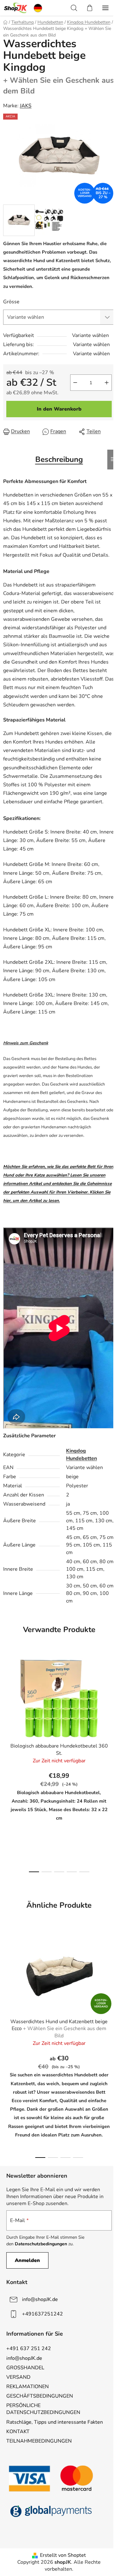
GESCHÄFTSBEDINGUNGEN (40, 2396)
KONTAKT (18, 2432)
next (111, 1706)
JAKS (26, 106)
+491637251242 (42, 2314)
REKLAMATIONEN (28, 2387)
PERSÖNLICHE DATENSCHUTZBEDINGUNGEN (43, 2409)
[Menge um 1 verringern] (75, 383)
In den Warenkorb (59, 409)
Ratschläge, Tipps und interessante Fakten (55, 2422)
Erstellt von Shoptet (63, 2555)
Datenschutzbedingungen (41, 2244)
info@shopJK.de (40, 2299)
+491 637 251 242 (29, 2349)
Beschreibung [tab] (59, 459)
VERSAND (18, 2377)
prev (7, 1706)
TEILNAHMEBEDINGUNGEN (39, 2441)
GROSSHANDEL (25, 2368)
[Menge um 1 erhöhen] (107, 383)
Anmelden (27, 2260)
